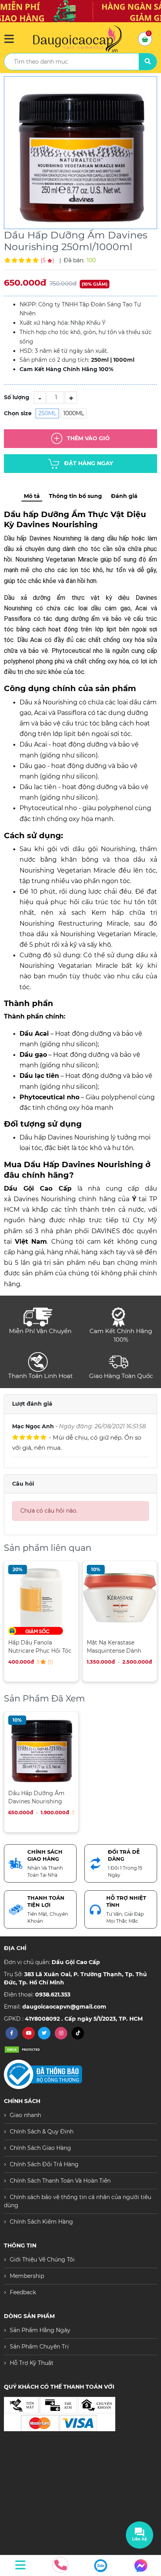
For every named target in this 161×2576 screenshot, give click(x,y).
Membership (27, 2276)
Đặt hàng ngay (89, 463)
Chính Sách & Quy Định (42, 2132)
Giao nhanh (25, 2115)
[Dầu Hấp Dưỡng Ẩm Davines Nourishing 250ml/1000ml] (80, 153)
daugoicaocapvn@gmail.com (64, 2007)
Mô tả (32, 496)
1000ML (74, 413)
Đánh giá (124, 496)
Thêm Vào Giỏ (88, 438)
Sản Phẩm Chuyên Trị (39, 2347)
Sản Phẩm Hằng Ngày (40, 2330)
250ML (47, 413)
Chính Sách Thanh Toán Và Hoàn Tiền (60, 2181)
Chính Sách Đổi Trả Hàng (44, 2164)
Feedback (23, 2292)
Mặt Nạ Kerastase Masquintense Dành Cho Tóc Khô (114, 1647)
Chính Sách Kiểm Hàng (41, 2222)
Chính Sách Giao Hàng (40, 2148)
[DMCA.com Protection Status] (23, 2049)
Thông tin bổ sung (75, 496)
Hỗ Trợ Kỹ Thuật (32, 2363)
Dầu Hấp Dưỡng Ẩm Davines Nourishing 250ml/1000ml (36, 1797)
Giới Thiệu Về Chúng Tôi (42, 2260)
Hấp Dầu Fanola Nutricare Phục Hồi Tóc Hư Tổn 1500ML (40, 1647)
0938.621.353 (53, 1995)
